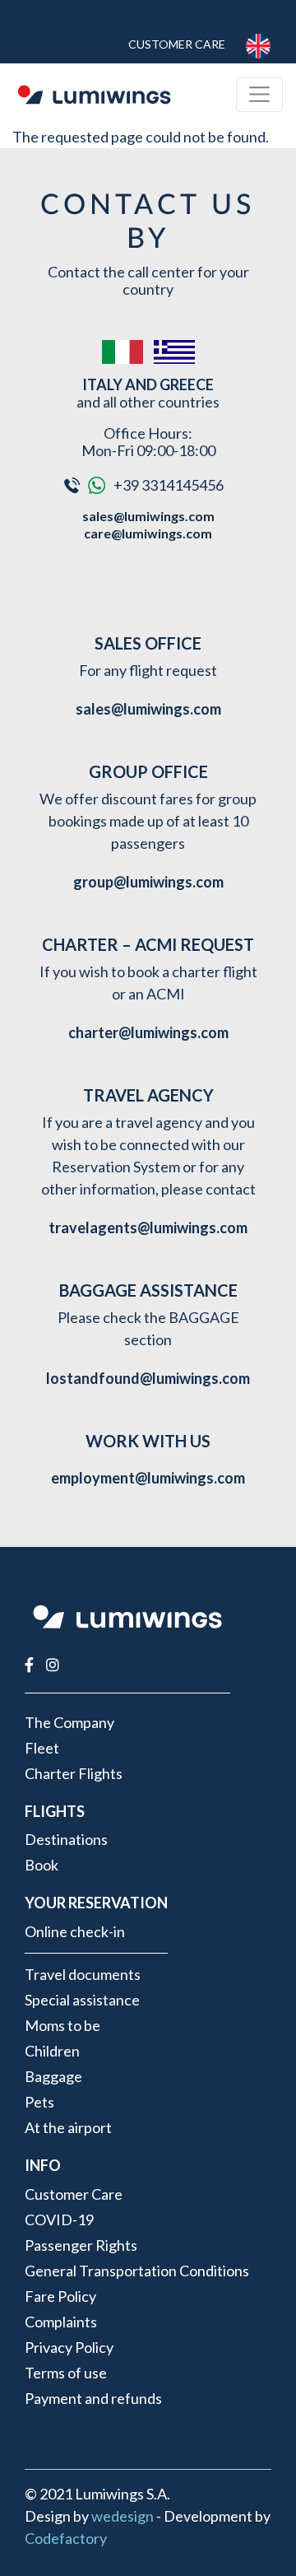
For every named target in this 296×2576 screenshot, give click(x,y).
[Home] (94, 95)
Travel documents (83, 1974)
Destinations (66, 1839)
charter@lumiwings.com (148, 1032)
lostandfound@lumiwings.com (148, 1378)
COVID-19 (59, 2220)
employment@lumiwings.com (148, 1478)
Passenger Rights (81, 2245)
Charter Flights (74, 1773)
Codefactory (66, 2538)
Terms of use (66, 2373)
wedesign (123, 2516)
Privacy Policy (69, 2347)
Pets (39, 2102)
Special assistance (82, 2000)
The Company (69, 1722)
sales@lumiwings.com (148, 516)
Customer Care (177, 44)
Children (52, 2051)
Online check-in (75, 1931)
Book (42, 1865)
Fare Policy (60, 2296)
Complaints (61, 2322)
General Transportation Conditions (137, 2271)
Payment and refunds (93, 2398)
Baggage (53, 2076)
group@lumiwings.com (148, 882)
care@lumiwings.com (148, 533)
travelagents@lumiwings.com (148, 1227)
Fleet (42, 1748)
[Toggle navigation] (259, 94)
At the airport (68, 2127)
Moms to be (62, 2025)
